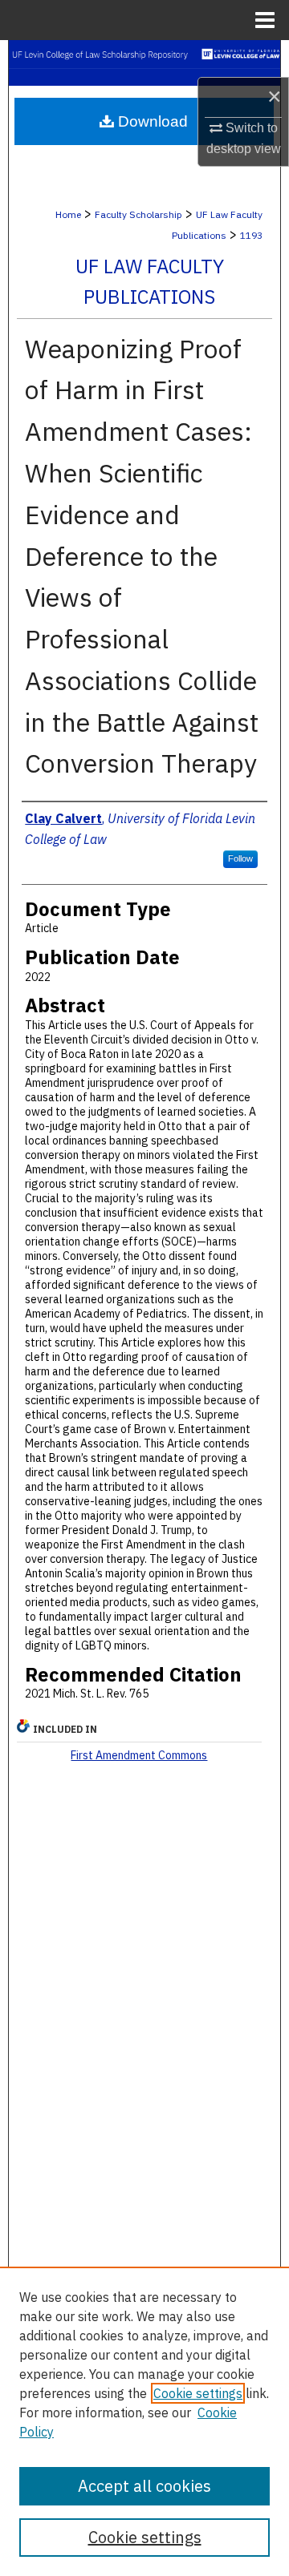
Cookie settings (198, 2393)
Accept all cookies (144, 2486)
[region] (144, 2421)
